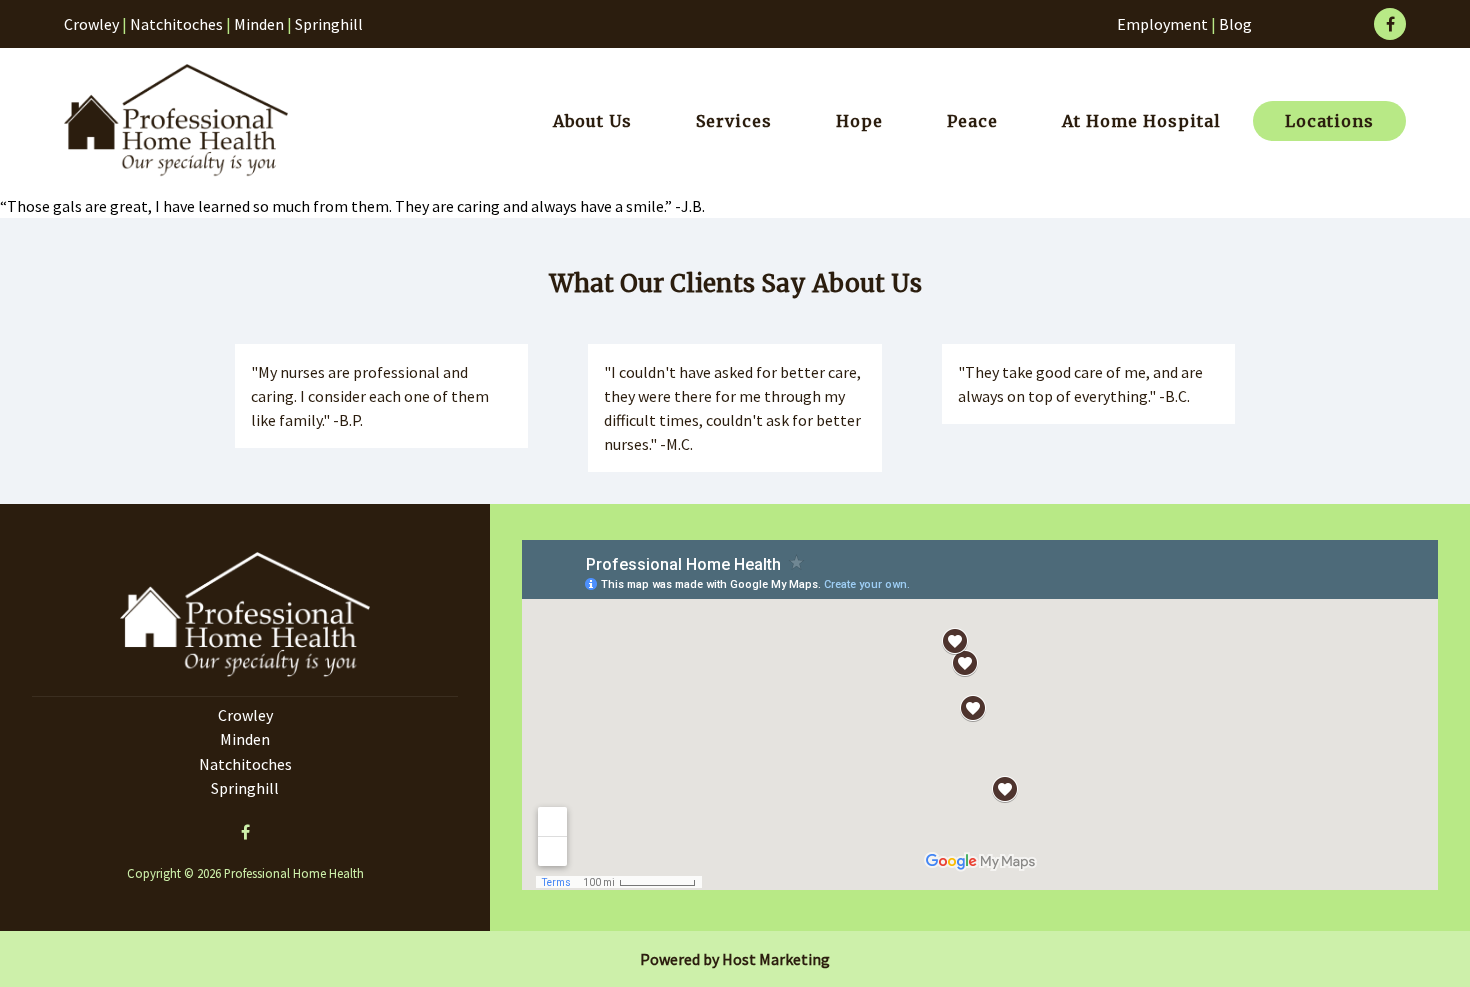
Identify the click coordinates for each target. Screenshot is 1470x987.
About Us (592, 121)
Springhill (329, 24)
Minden (259, 24)
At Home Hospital (1141, 121)
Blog (1235, 24)
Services (734, 121)
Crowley (91, 24)
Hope (859, 121)
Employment (1162, 24)
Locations (1329, 121)
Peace (972, 121)
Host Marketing (776, 959)
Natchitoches (176, 24)
